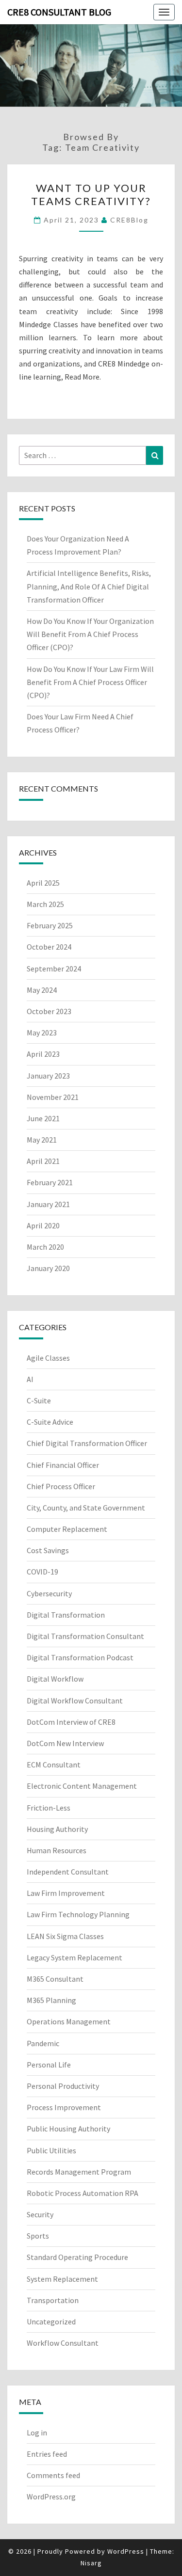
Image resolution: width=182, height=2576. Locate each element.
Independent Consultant (68, 1872)
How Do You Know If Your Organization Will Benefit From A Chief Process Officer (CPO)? (90, 634)
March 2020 (45, 1247)
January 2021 (48, 1204)
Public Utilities (51, 2150)
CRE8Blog (129, 220)
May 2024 (42, 990)
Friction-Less (49, 1808)
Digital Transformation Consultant (85, 1636)
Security (40, 2214)
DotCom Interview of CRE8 (71, 1722)
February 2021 (50, 1182)
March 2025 (45, 904)
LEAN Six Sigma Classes (65, 1936)
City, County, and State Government (86, 1508)
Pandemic (43, 2043)
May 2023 (42, 1033)
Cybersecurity (49, 1593)
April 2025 (43, 883)
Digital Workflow (55, 1679)
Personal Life (49, 2065)
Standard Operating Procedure (77, 2257)
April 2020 (43, 1225)
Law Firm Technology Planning (78, 1914)
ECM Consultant (54, 1765)
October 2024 (49, 947)
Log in (37, 2433)
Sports (38, 2236)
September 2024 (54, 969)
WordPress (126, 2551)
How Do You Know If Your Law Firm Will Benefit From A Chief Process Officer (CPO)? (90, 682)
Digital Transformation (66, 1615)
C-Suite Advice (50, 1422)
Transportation (53, 2300)
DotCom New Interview (65, 1743)
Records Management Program (79, 2172)
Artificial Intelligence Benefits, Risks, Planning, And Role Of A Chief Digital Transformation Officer (89, 586)
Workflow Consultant (63, 2343)
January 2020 (48, 1268)
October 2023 (49, 1011)
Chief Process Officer (61, 1486)
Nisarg (91, 2563)
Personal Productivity (63, 2086)
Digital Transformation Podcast (80, 1657)
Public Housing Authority (68, 2129)
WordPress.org (51, 2496)
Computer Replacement (67, 1529)
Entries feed (47, 2454)
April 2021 (43, 1161)
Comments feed (53, 2475)
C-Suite (39, 1400)
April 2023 (43, 1054)
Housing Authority (57, 1829)
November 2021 (53, 1097)
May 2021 (42, 1140)
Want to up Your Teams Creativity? (91, 194)
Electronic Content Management (82, 1786)
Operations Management (69, 2021)
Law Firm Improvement (66, 1893)
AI (30, 1379)
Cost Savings (48, 1550)
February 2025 (50, 925)
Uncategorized (51, 2322)
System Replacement (62, 2279)
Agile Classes (48, 1358)
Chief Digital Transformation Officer (87, 1443)
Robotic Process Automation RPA (83, 2193)
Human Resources (57, 1850)
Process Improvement (64, 2107)
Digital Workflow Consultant (75, 1701)
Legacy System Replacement (74, 1957)
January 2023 (48, 1076)
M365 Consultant (55, 1979)
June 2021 (43, 1118)
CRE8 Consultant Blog (59, 12)
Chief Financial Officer (63, 1465)
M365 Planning (51, 2000)
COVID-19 (42, 1572)
